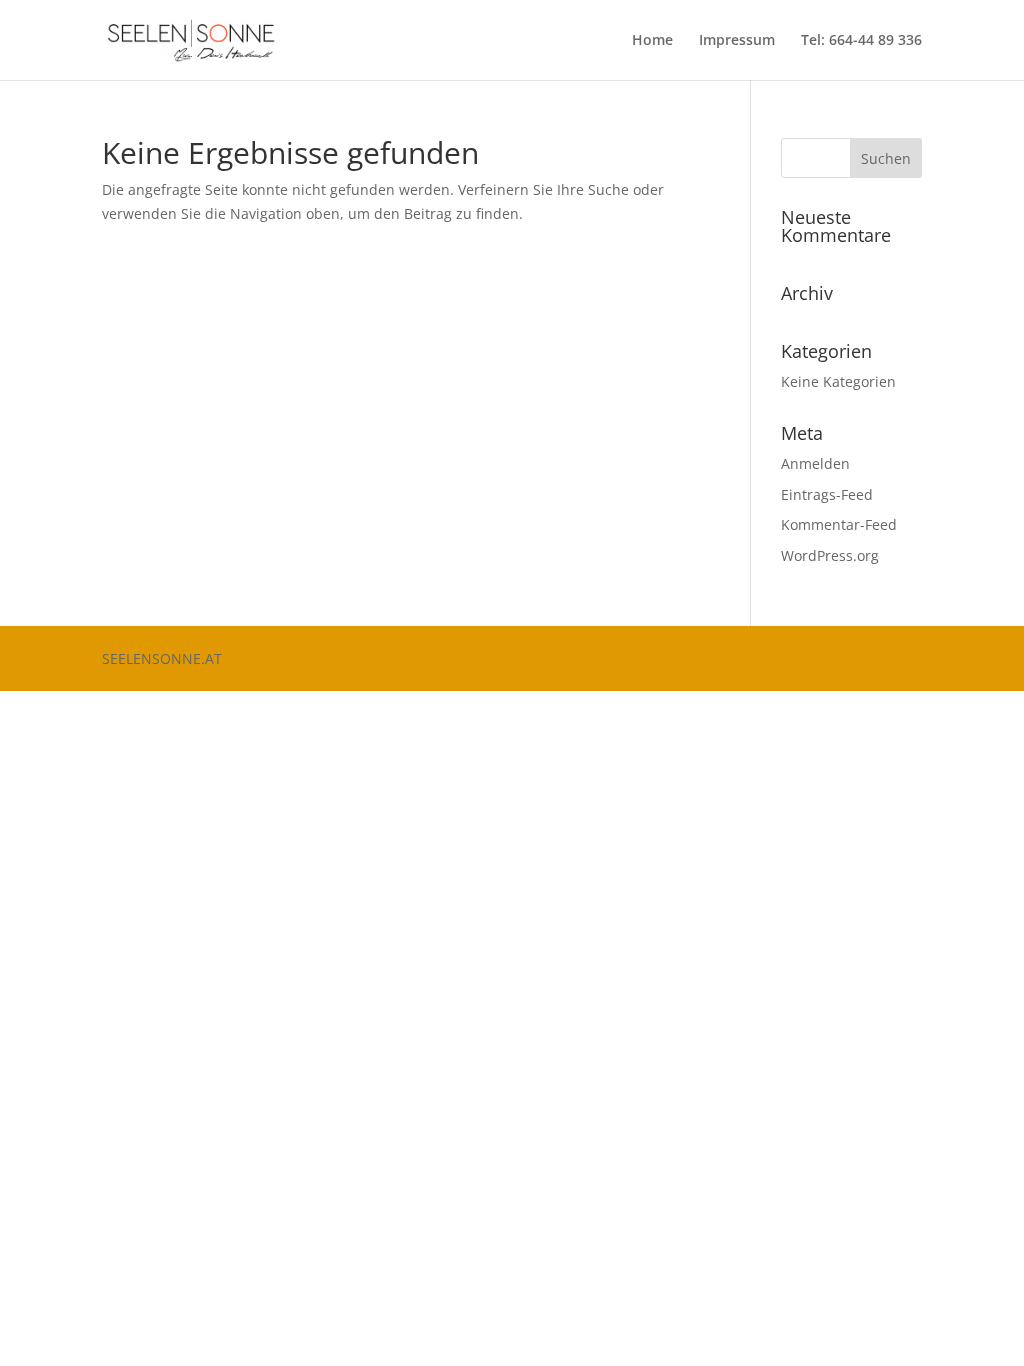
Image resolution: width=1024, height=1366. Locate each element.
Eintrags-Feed (827, 494)
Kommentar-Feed (839, 524)
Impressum (737, 41)
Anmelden (815, 463)
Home (652, 41)
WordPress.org (830, 555)
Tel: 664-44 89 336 (861, 41)
